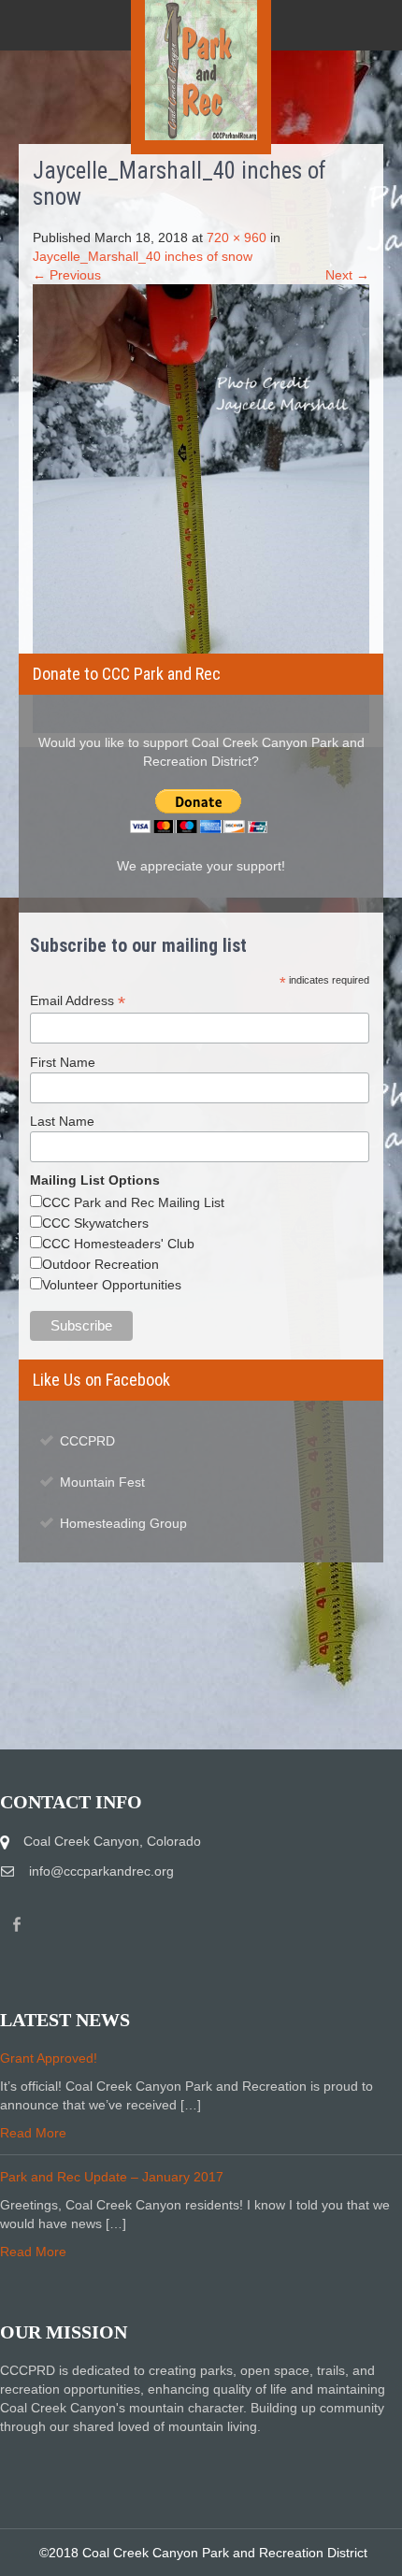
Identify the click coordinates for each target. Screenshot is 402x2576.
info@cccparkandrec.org (101, 1871)
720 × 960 (237, 237)
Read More (33, 2133)
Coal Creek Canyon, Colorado (112, 1841)
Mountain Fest (102, 1482)
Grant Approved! (49, 2058)
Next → (347, 275)
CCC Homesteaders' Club (118, 1244)
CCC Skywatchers (95, 1223)
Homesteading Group (123, 1523)
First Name (63, 1062)
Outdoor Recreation (100, 1264)
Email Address (78, 1001)
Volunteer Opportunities (112, 1285)
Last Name (62, 1121)
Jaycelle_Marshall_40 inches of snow (143, 256)
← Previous (67, 275)
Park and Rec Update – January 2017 (112, 2177)
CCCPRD (87, 1441)
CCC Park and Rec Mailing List (133, 1202)
